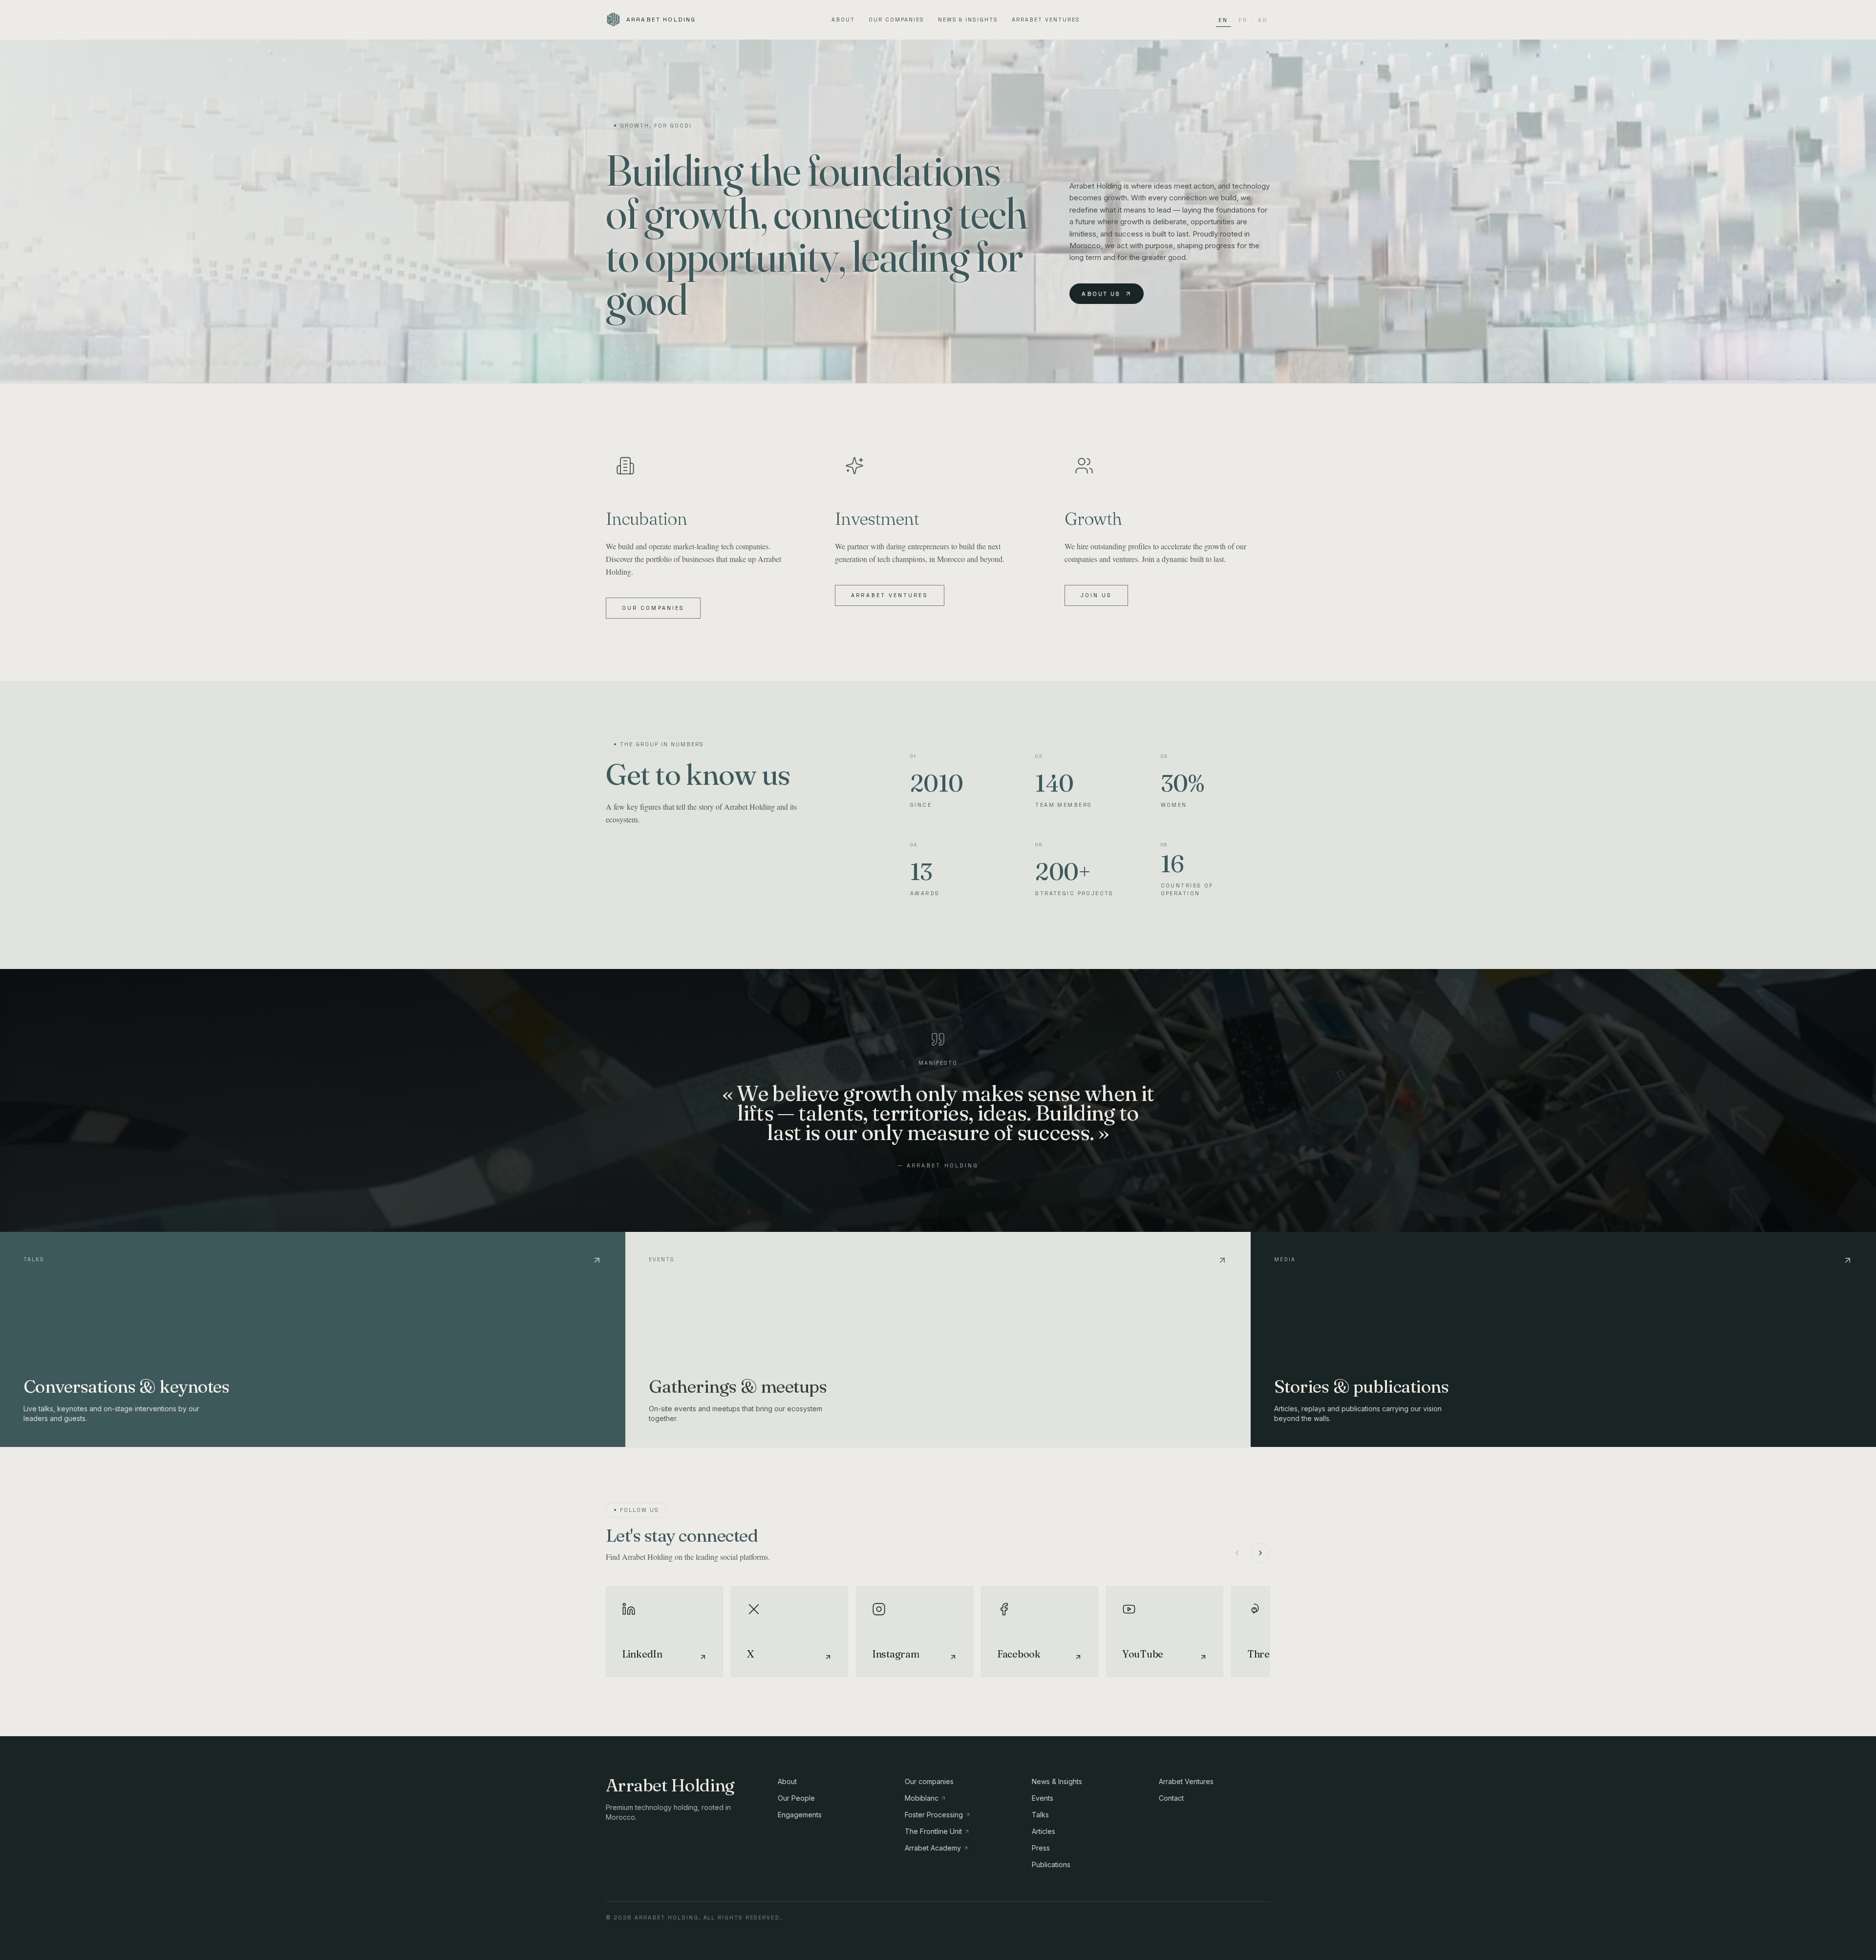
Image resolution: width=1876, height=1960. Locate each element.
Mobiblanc (922, 1798)
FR (1243, 20)
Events (1043, 1798)
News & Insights (968, 20)
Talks (1040, 1815)
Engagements (800, 1815)
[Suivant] (1260, 1553)
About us (1101, 294)
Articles (1044, 1831)
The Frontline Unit (933, 1831)
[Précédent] (1237, 1553)
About (843, 20)
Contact (1171, 1798)
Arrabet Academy (933, 1848)
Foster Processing (934, 1815)
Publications (1051, 1864)
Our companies (896, 20)
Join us (1097, 595)
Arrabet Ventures (1046, 20)
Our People (796, 1798)
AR (1263, 20)
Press (1041, 1848)
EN (1223, 20)
